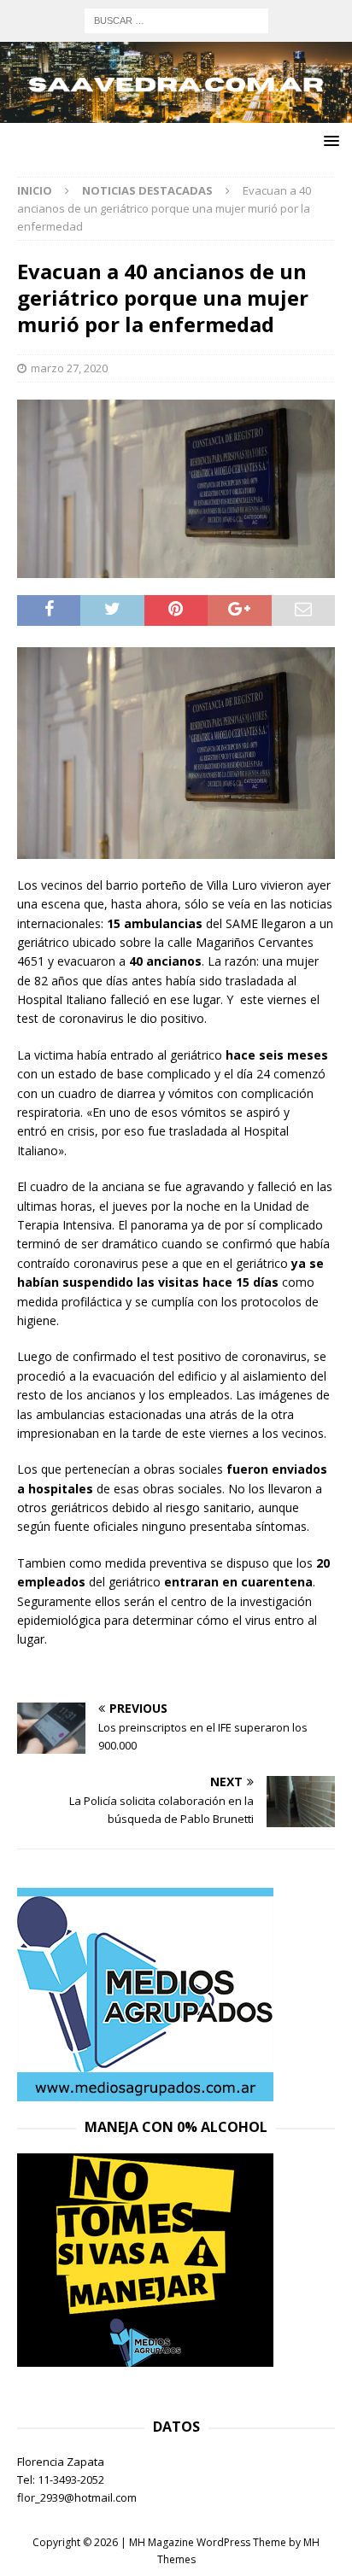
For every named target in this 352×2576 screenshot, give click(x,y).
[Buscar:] (176, 19)
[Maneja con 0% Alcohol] (145, 2357)
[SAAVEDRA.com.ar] (176, 113)
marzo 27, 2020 (69, 368)
